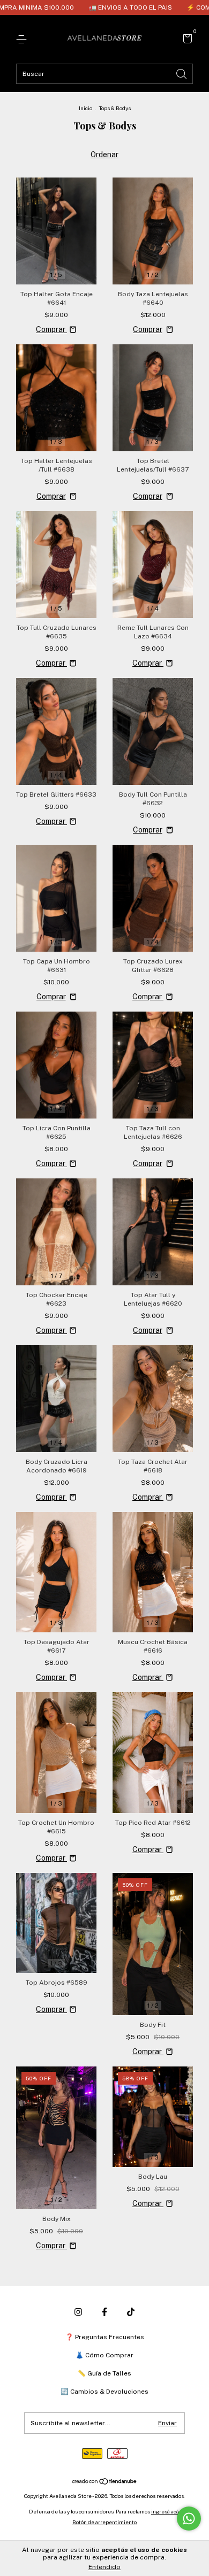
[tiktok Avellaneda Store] (131, 2312)
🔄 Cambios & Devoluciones (104, 2392)
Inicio (85, 108)
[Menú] (23, 40)
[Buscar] (182, 73)
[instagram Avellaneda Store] (78, 2312)
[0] (186, 40)
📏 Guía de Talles (104, 2373)
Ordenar (104, 155)
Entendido (104, 2567)
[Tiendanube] (105, 2482)
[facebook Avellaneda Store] (104, 2312)
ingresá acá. (166, 2511)
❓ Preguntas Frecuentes (105, 2337)
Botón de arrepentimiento (104, 2522)
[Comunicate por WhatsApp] (189, 2519)
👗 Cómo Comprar (104, 2355)
